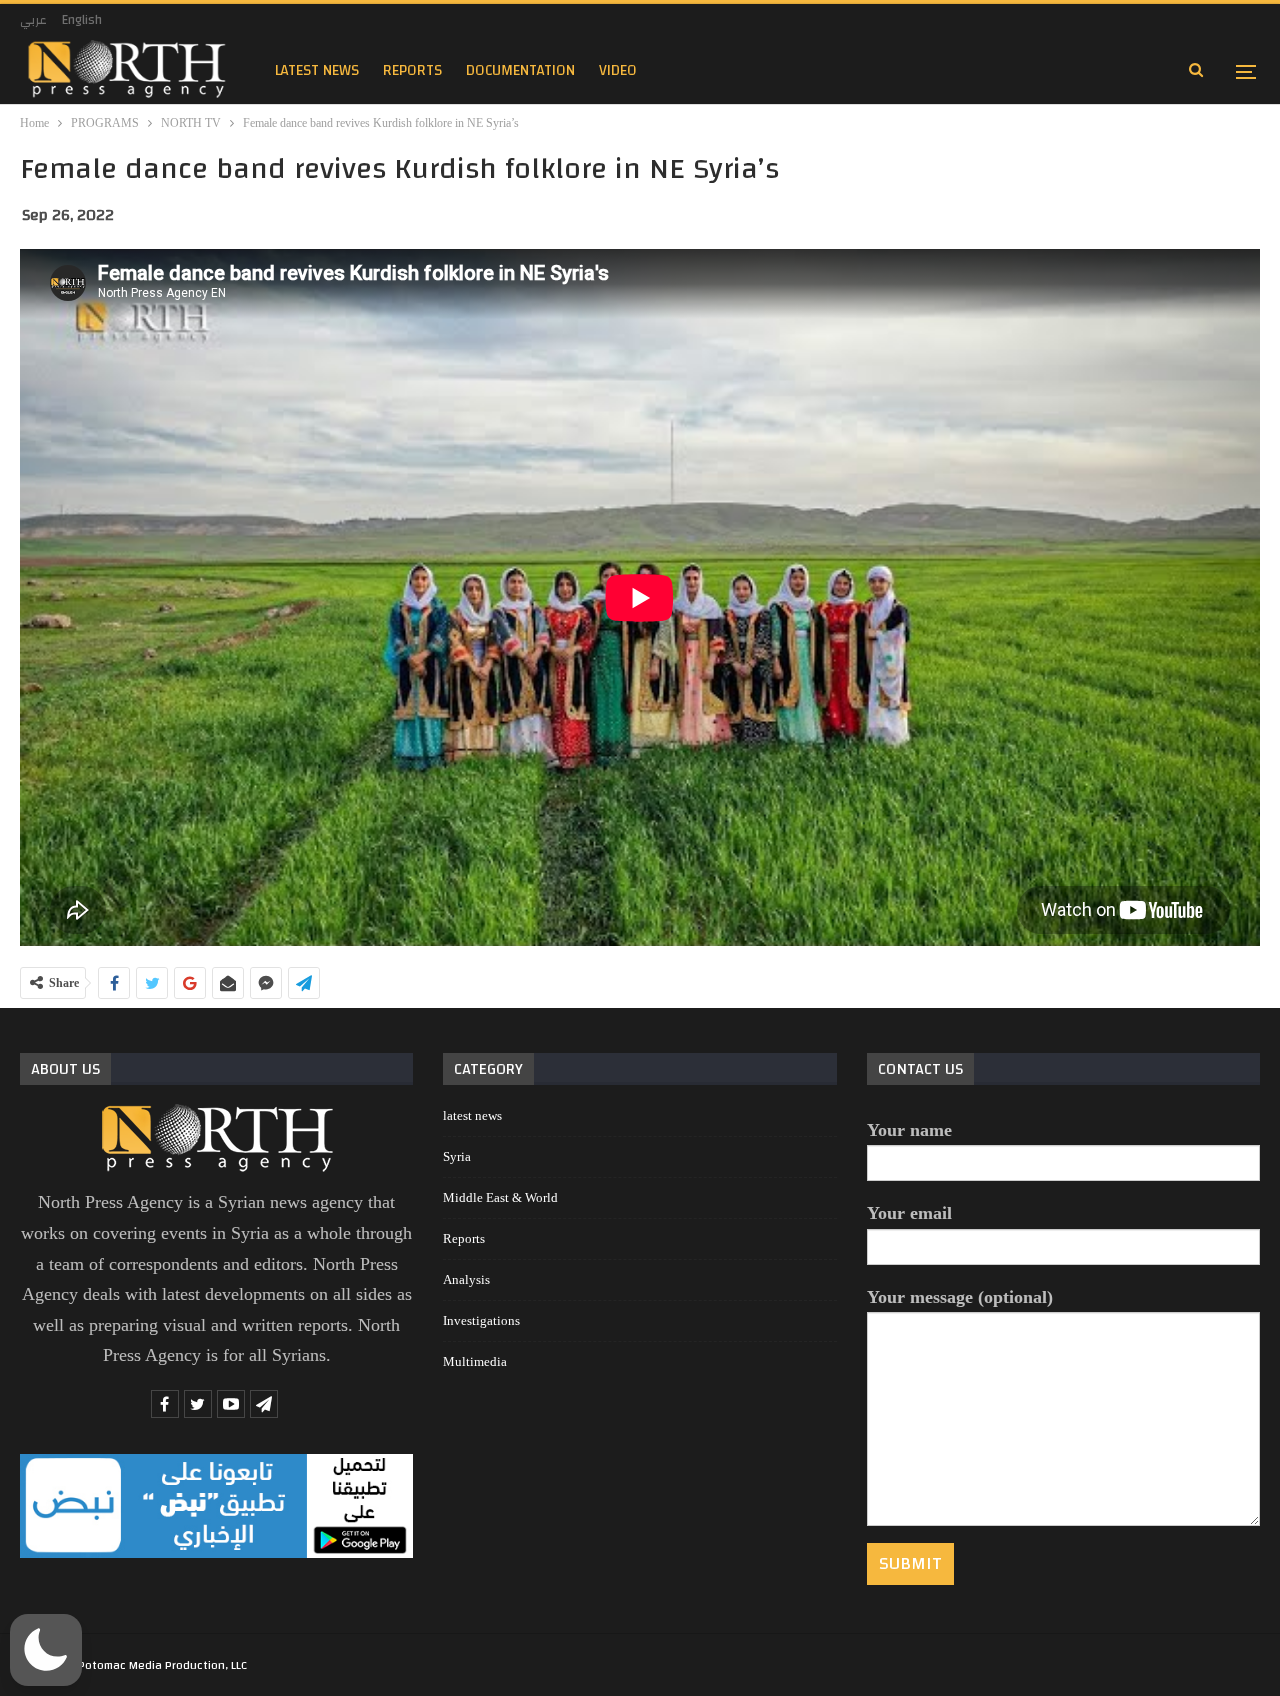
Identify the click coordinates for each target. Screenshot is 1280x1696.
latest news (317, 70)
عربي (33, 20)
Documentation (520, 70)
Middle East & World (500, 1197)
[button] (46, 1650)
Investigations (481, 1320)
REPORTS (412, 70)
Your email (909, 1213)
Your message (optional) (960, 1297)
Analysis (466, 1279)
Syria (457, 1156)
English (82, 20)
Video (618, 70)
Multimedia (475, 1361)
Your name (909, 1130)
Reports (464, 1238)
